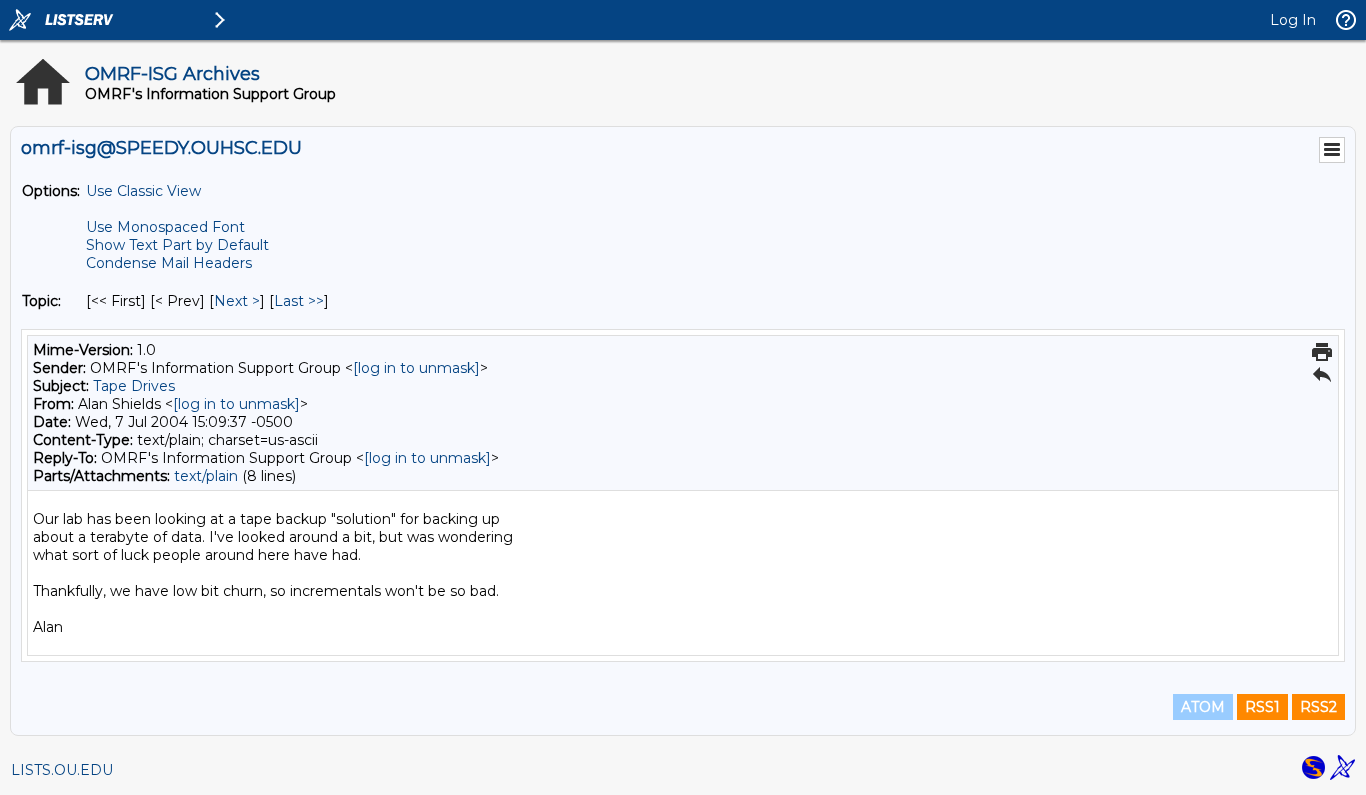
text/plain (206, 476)
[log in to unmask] (416, 368)
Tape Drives (134, 386)
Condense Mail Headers (169, 263)
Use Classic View (143, 191)
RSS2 (1318, 707)
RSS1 (1262, 707)
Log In (1293, 20)
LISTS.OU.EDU (62, 770)
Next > (237, 301)
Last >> (299, 301)
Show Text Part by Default (177, 245)
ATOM (1203, 707)
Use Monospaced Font (165, 227)
